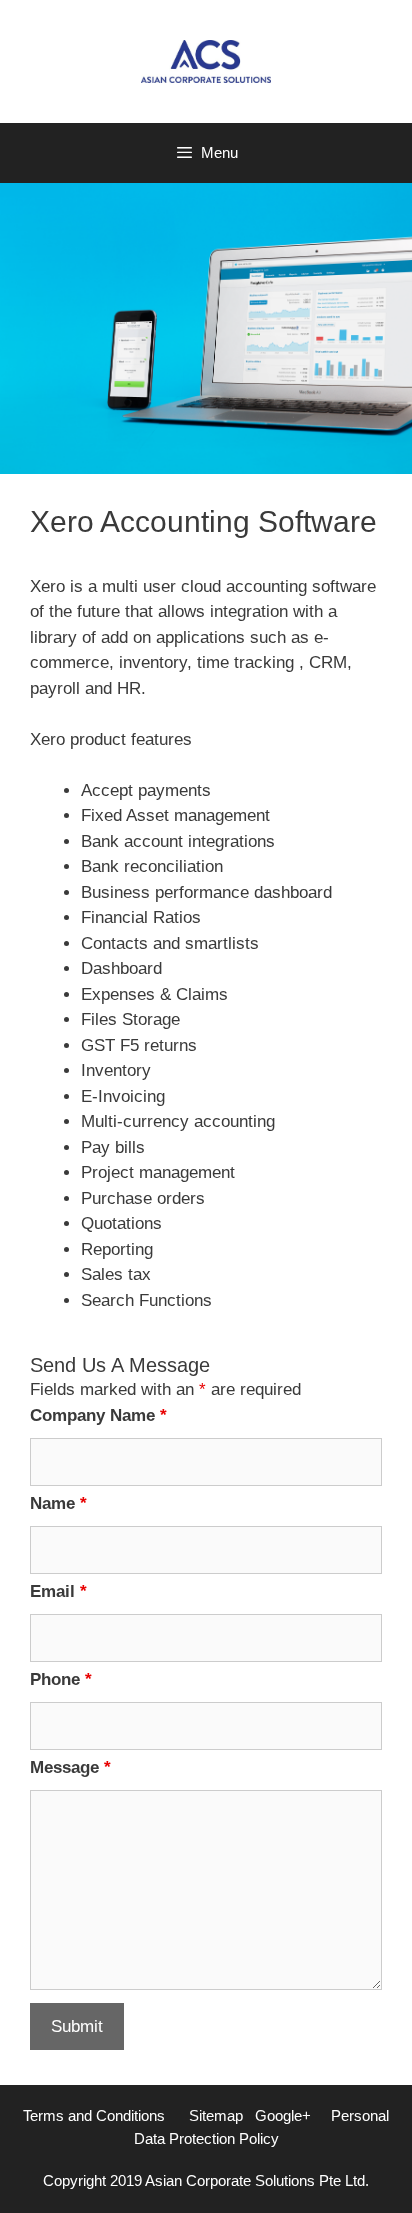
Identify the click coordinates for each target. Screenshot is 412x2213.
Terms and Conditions (94, 2115)
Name (58, 1503)
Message (70, 1767)
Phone (61, 1679)
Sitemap (216, 2115)
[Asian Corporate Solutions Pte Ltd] (206, 60)
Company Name (98, 1415)
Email (58, 1591)
